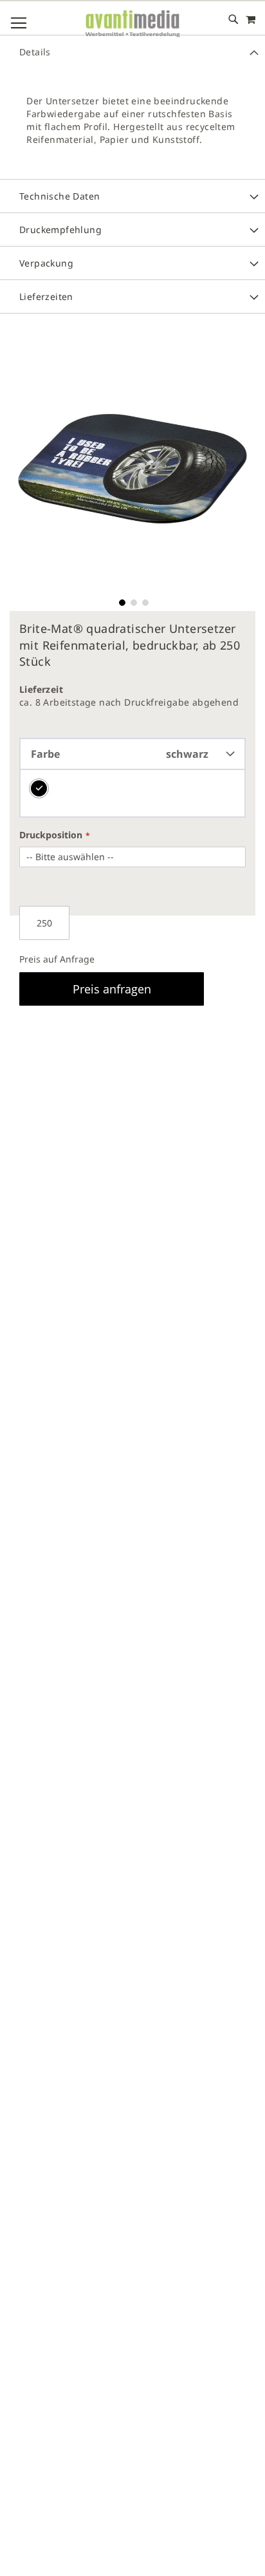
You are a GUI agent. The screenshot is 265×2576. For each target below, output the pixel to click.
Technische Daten (59, 196)
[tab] (132, 52)
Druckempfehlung (60, 230)
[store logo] (132, 24)
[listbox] (132, 794)
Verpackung (46, 263)
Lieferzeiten (46, 296)
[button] (121, 601)
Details (35, 52)
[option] (39, 788)
